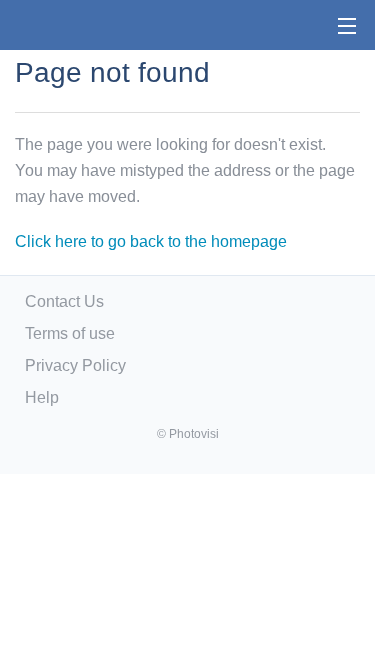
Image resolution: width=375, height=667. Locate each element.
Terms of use (70, 333)
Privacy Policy (75, 365)
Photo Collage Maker (79, 25)
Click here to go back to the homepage (151, 241)
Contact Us (64, 301)
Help (42, 397)
